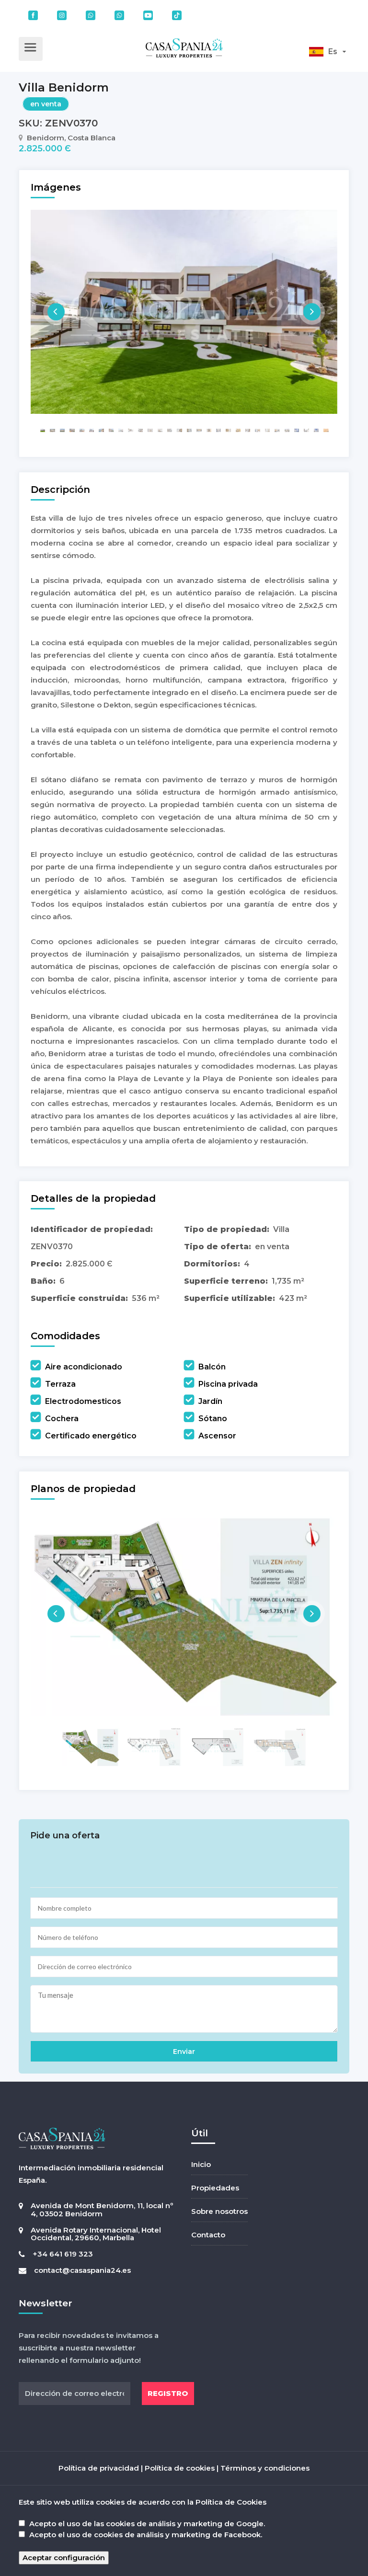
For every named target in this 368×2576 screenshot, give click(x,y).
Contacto (208, 2235)
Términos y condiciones (265, 2468)
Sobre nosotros (219, 2211)
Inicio (201, 2164)
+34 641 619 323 (63, 2254)
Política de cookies (180, 2468)
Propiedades (215, 2188)
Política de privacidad (99, 2468)
